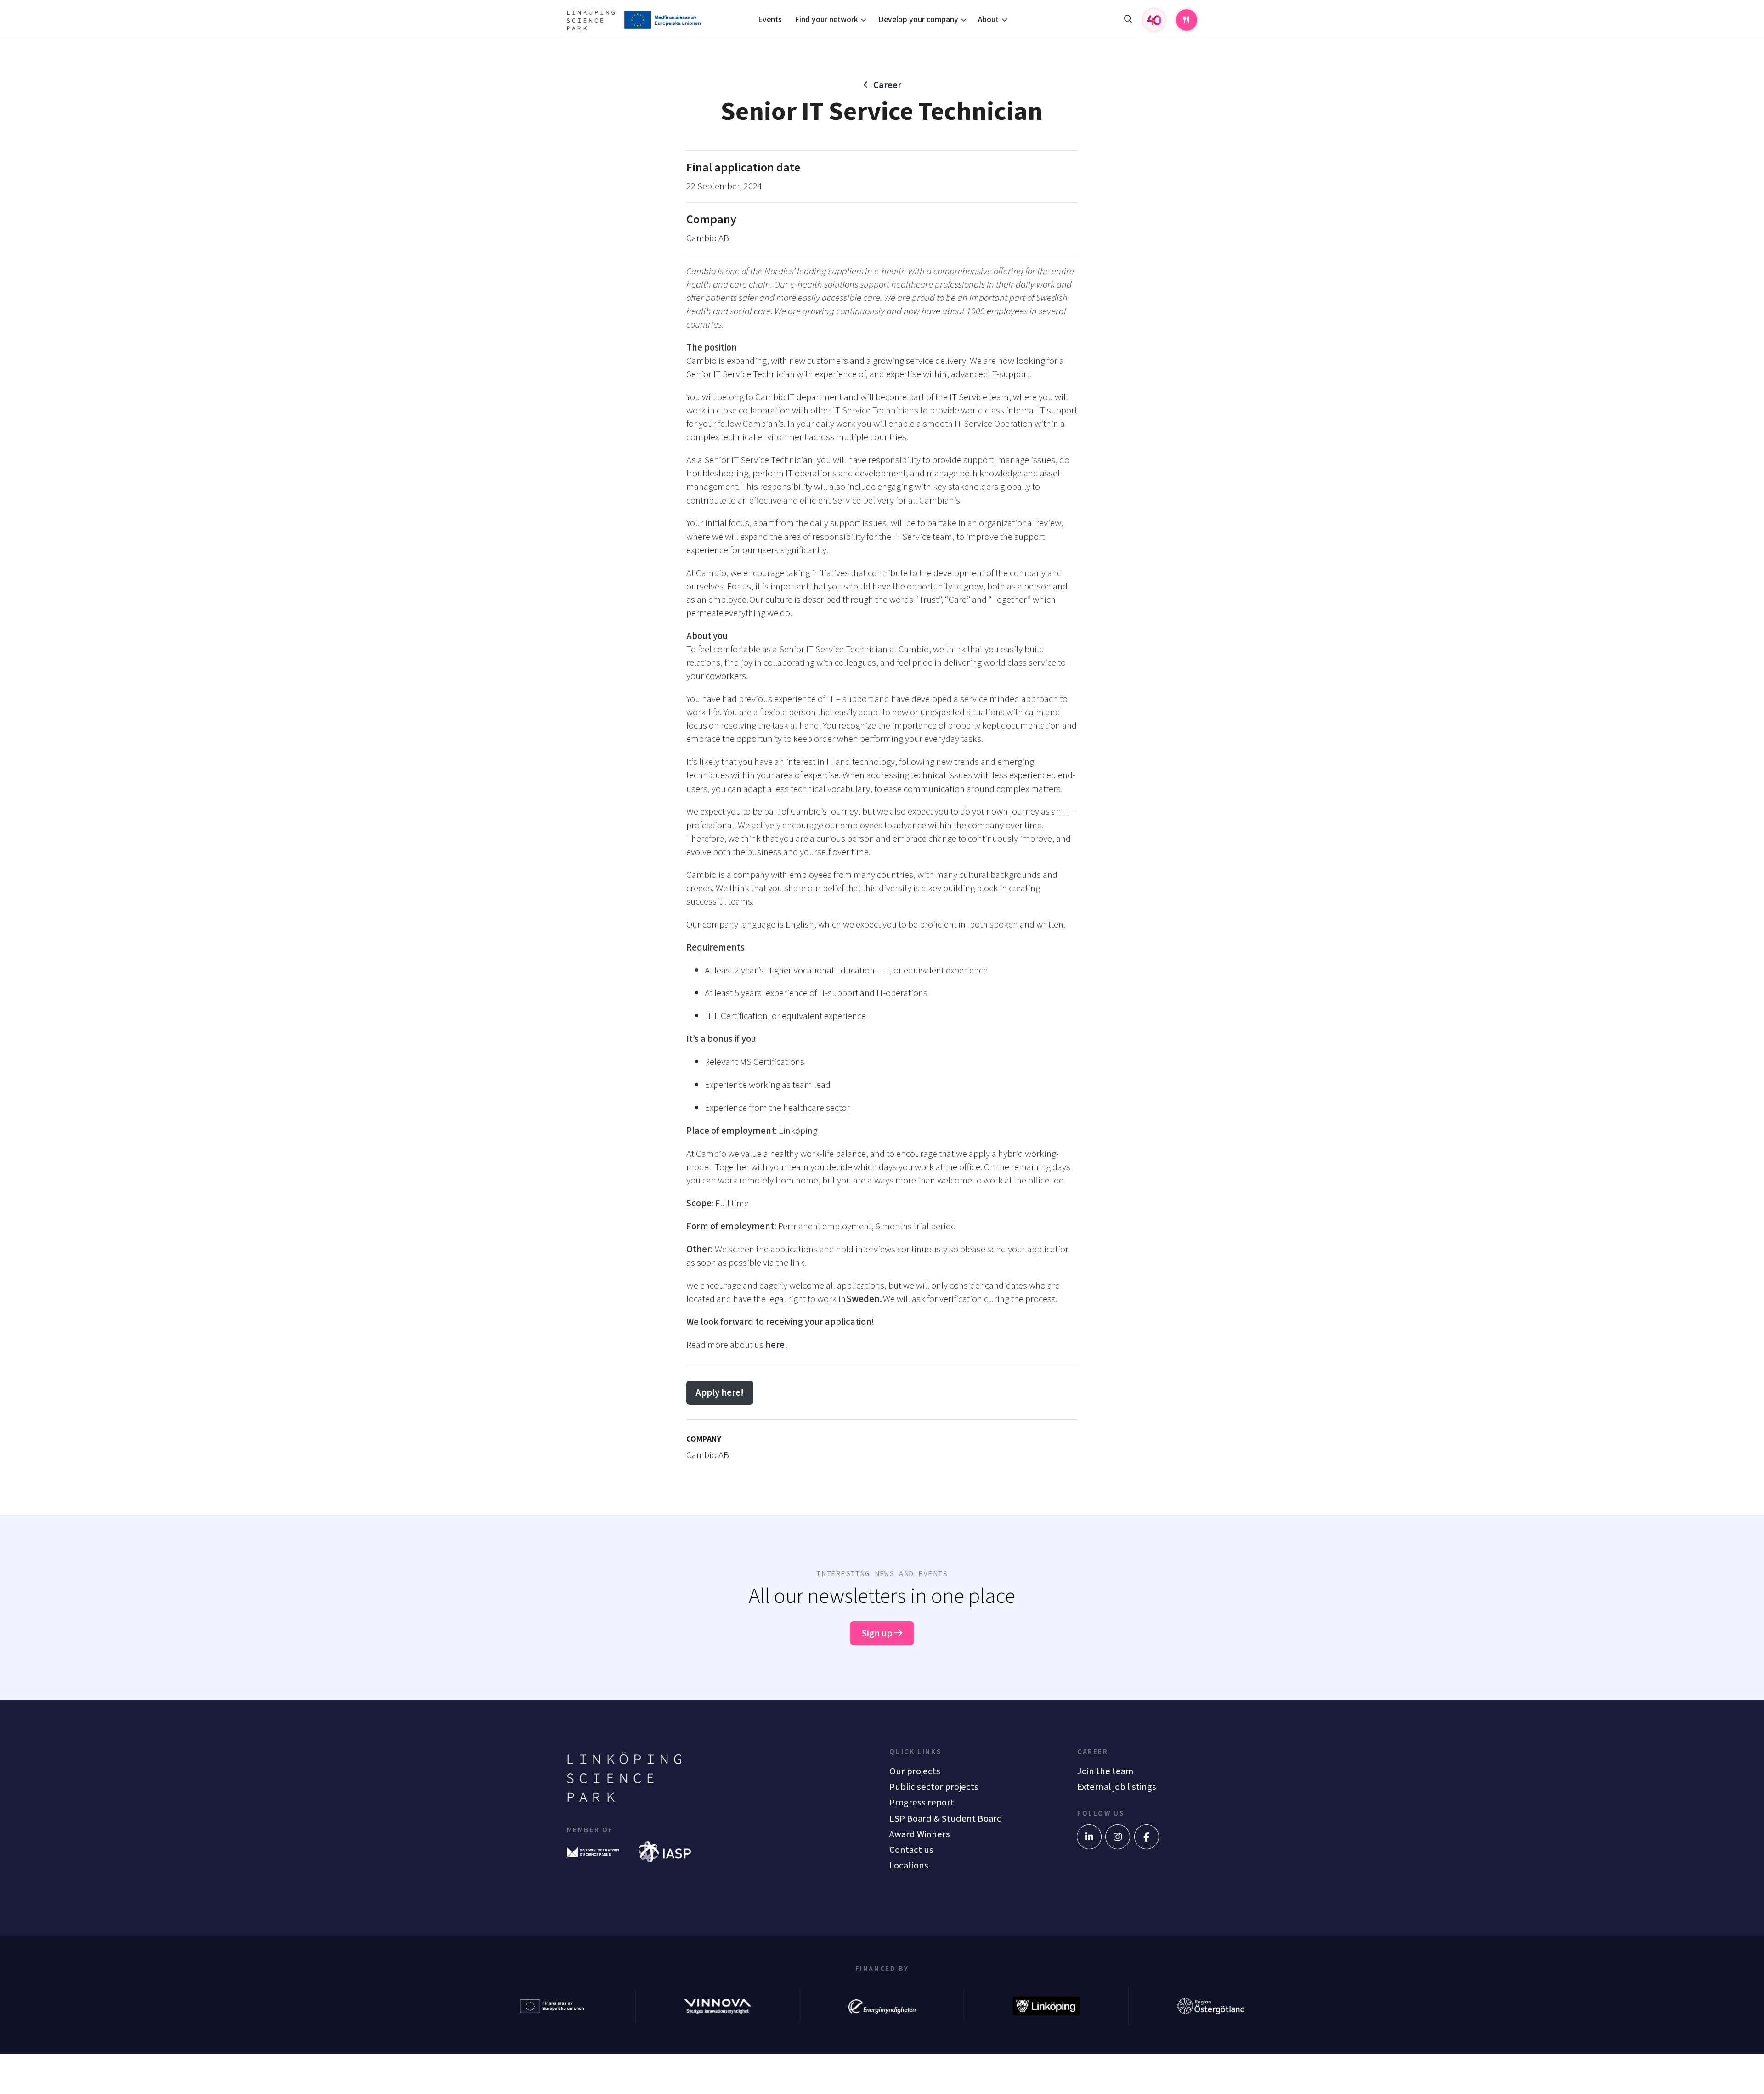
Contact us (911, 1850)
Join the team (1105, 1771)
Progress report (922, 1803)
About (988, 20)
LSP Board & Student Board (946, 1819)
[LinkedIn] (1089, 1837)
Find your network (826, 20)
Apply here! (720, 1393)
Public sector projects (934, 1787)
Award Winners (920, 1834)
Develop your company (918, 20)
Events (770, 20)
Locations (909, 1865)
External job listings (1117, 1787)
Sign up (878, 1633)
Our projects (915, 1771)
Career (887, 85)
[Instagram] (1118, 1837)
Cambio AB (708, 238)
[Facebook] (1147, 1837)
